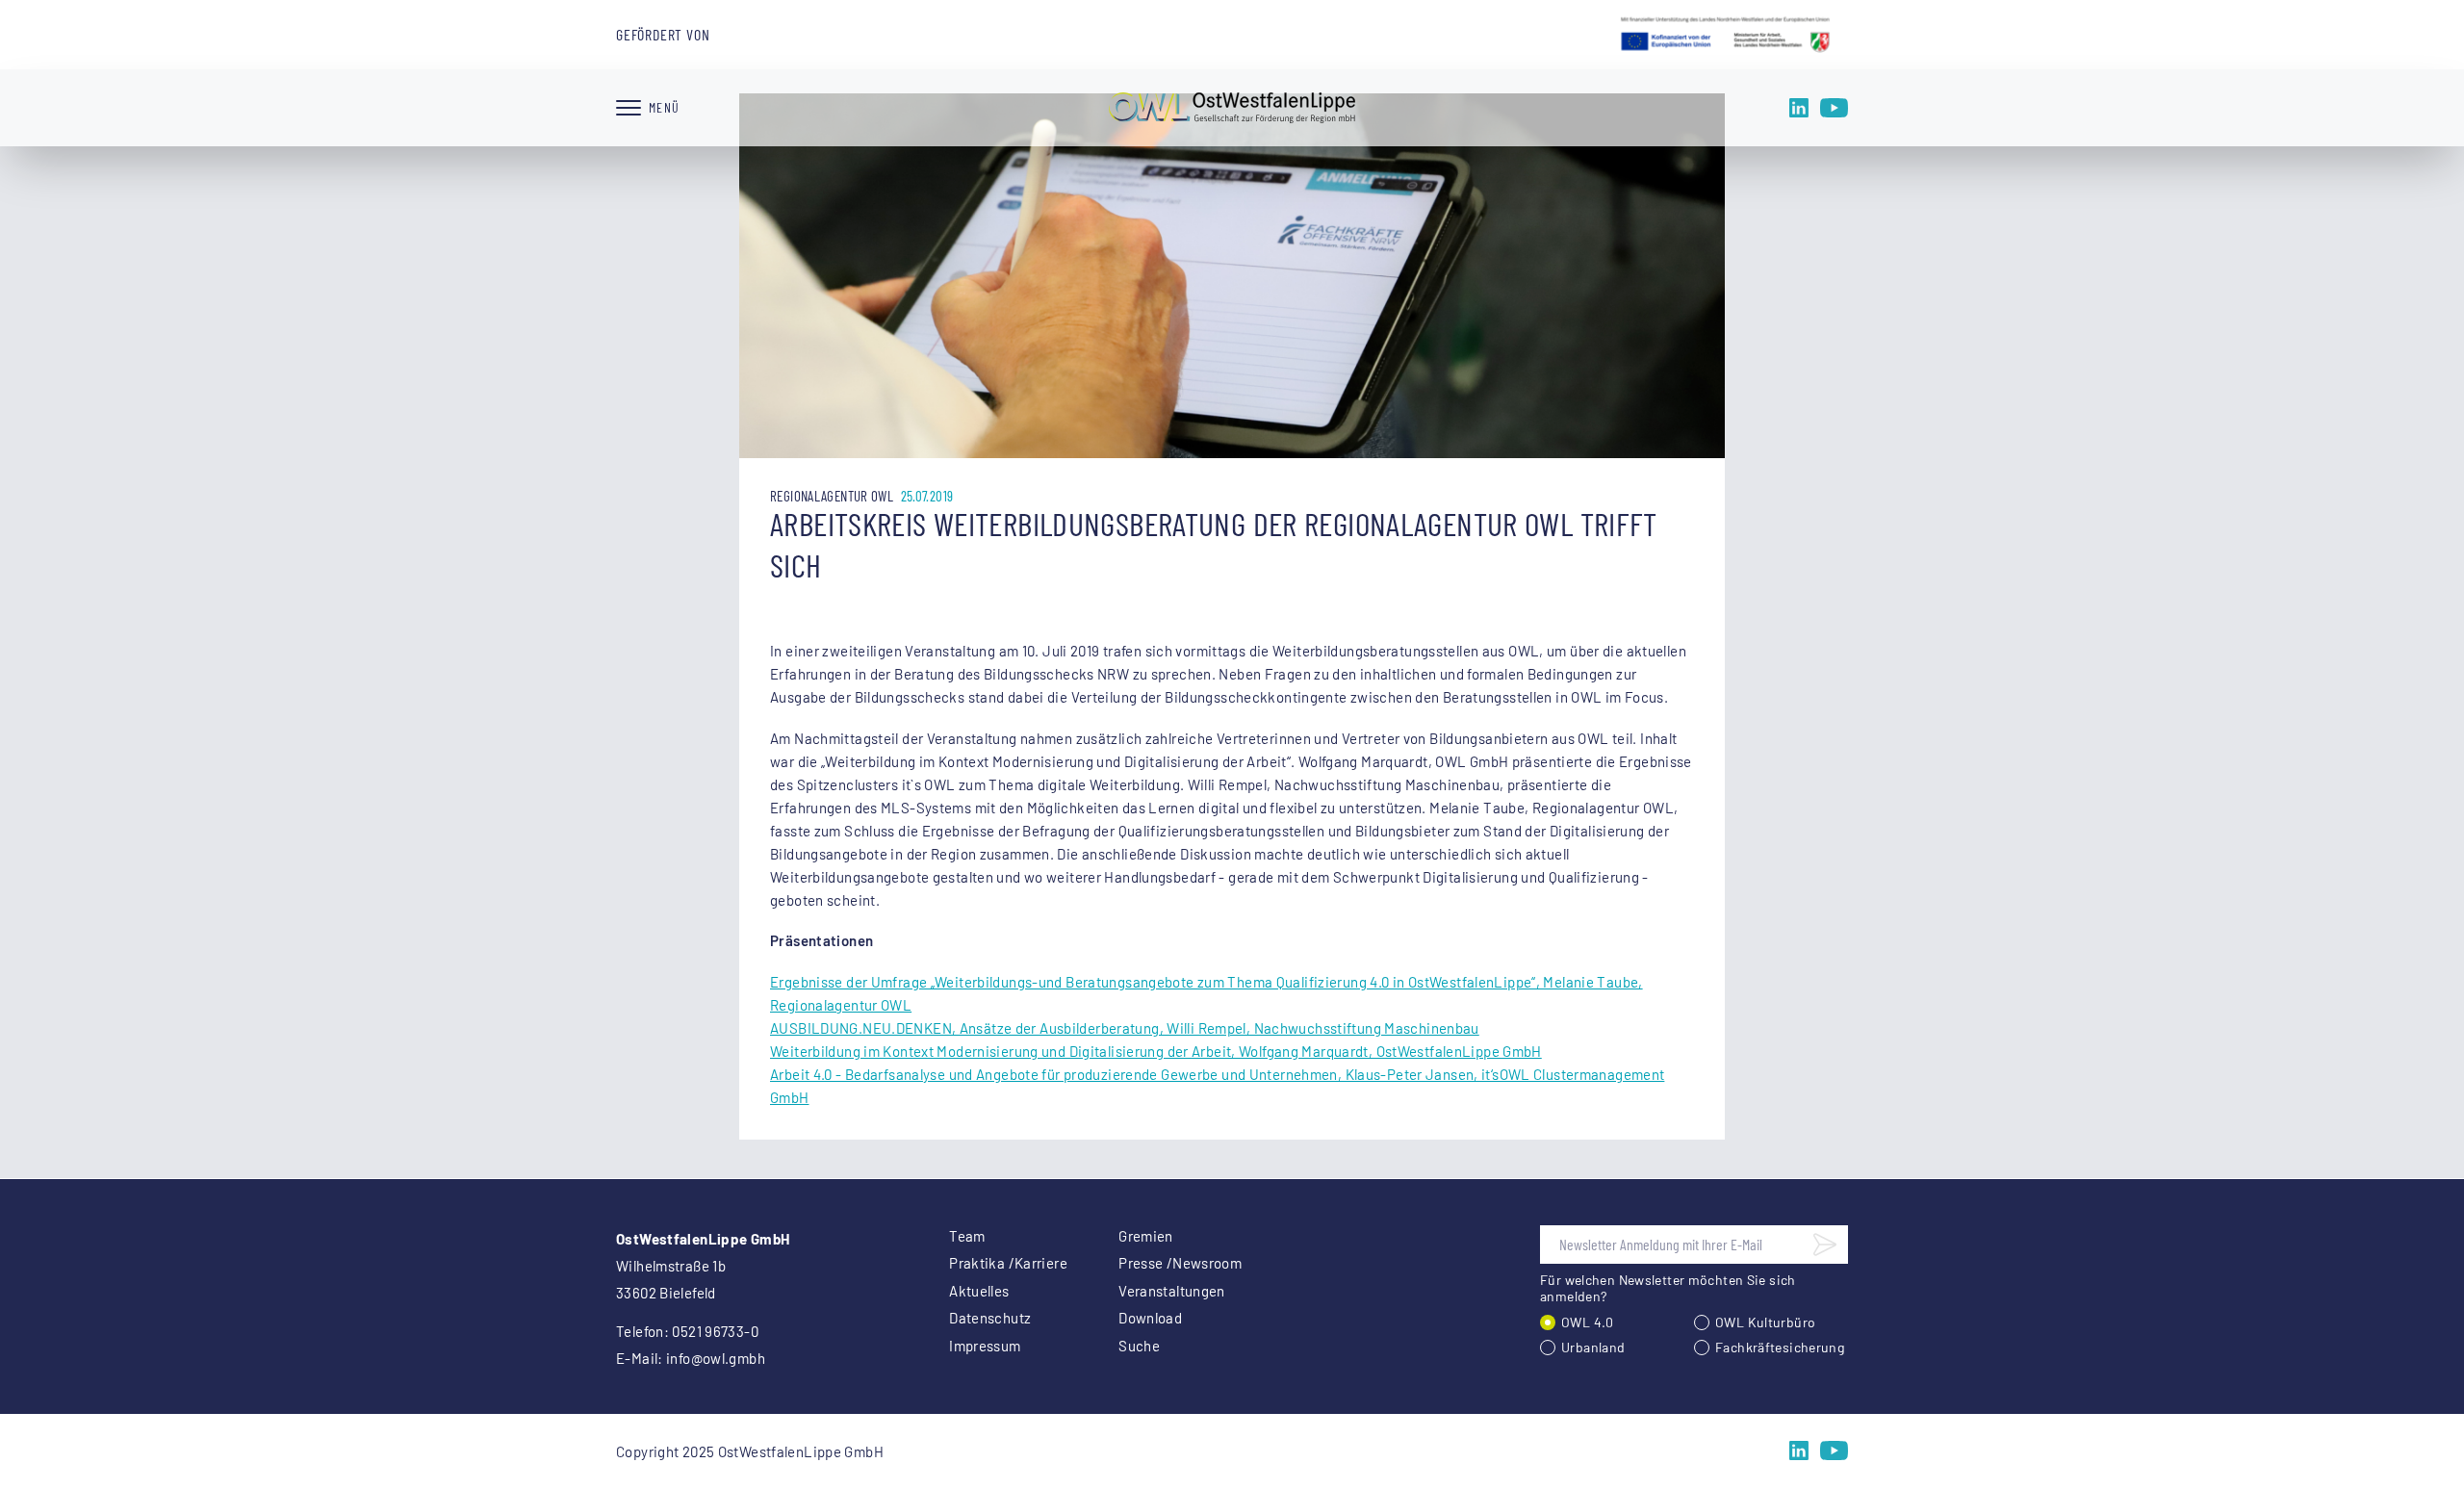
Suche (1139, 1346)
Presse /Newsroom (1180, 1263)
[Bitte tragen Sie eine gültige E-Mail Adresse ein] (1825, 1245)
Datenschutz (990, 1318)
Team (967, 1236)
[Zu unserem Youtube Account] (1834, 108)
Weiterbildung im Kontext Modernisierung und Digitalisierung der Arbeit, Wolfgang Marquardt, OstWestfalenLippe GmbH (1156, 1051)
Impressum (985, 1346)
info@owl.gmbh (716, 1358)
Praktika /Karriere (1008, 1263)
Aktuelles (979, 1291)
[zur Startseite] (1232, 108)
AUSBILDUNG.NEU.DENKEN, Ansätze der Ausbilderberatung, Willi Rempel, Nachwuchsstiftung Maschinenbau (1125, 1028)
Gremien (1146, 1236)
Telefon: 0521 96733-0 (687, 1331)
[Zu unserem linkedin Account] (1799, 108)
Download (1150, 1318)
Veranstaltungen (1172, 1291)
